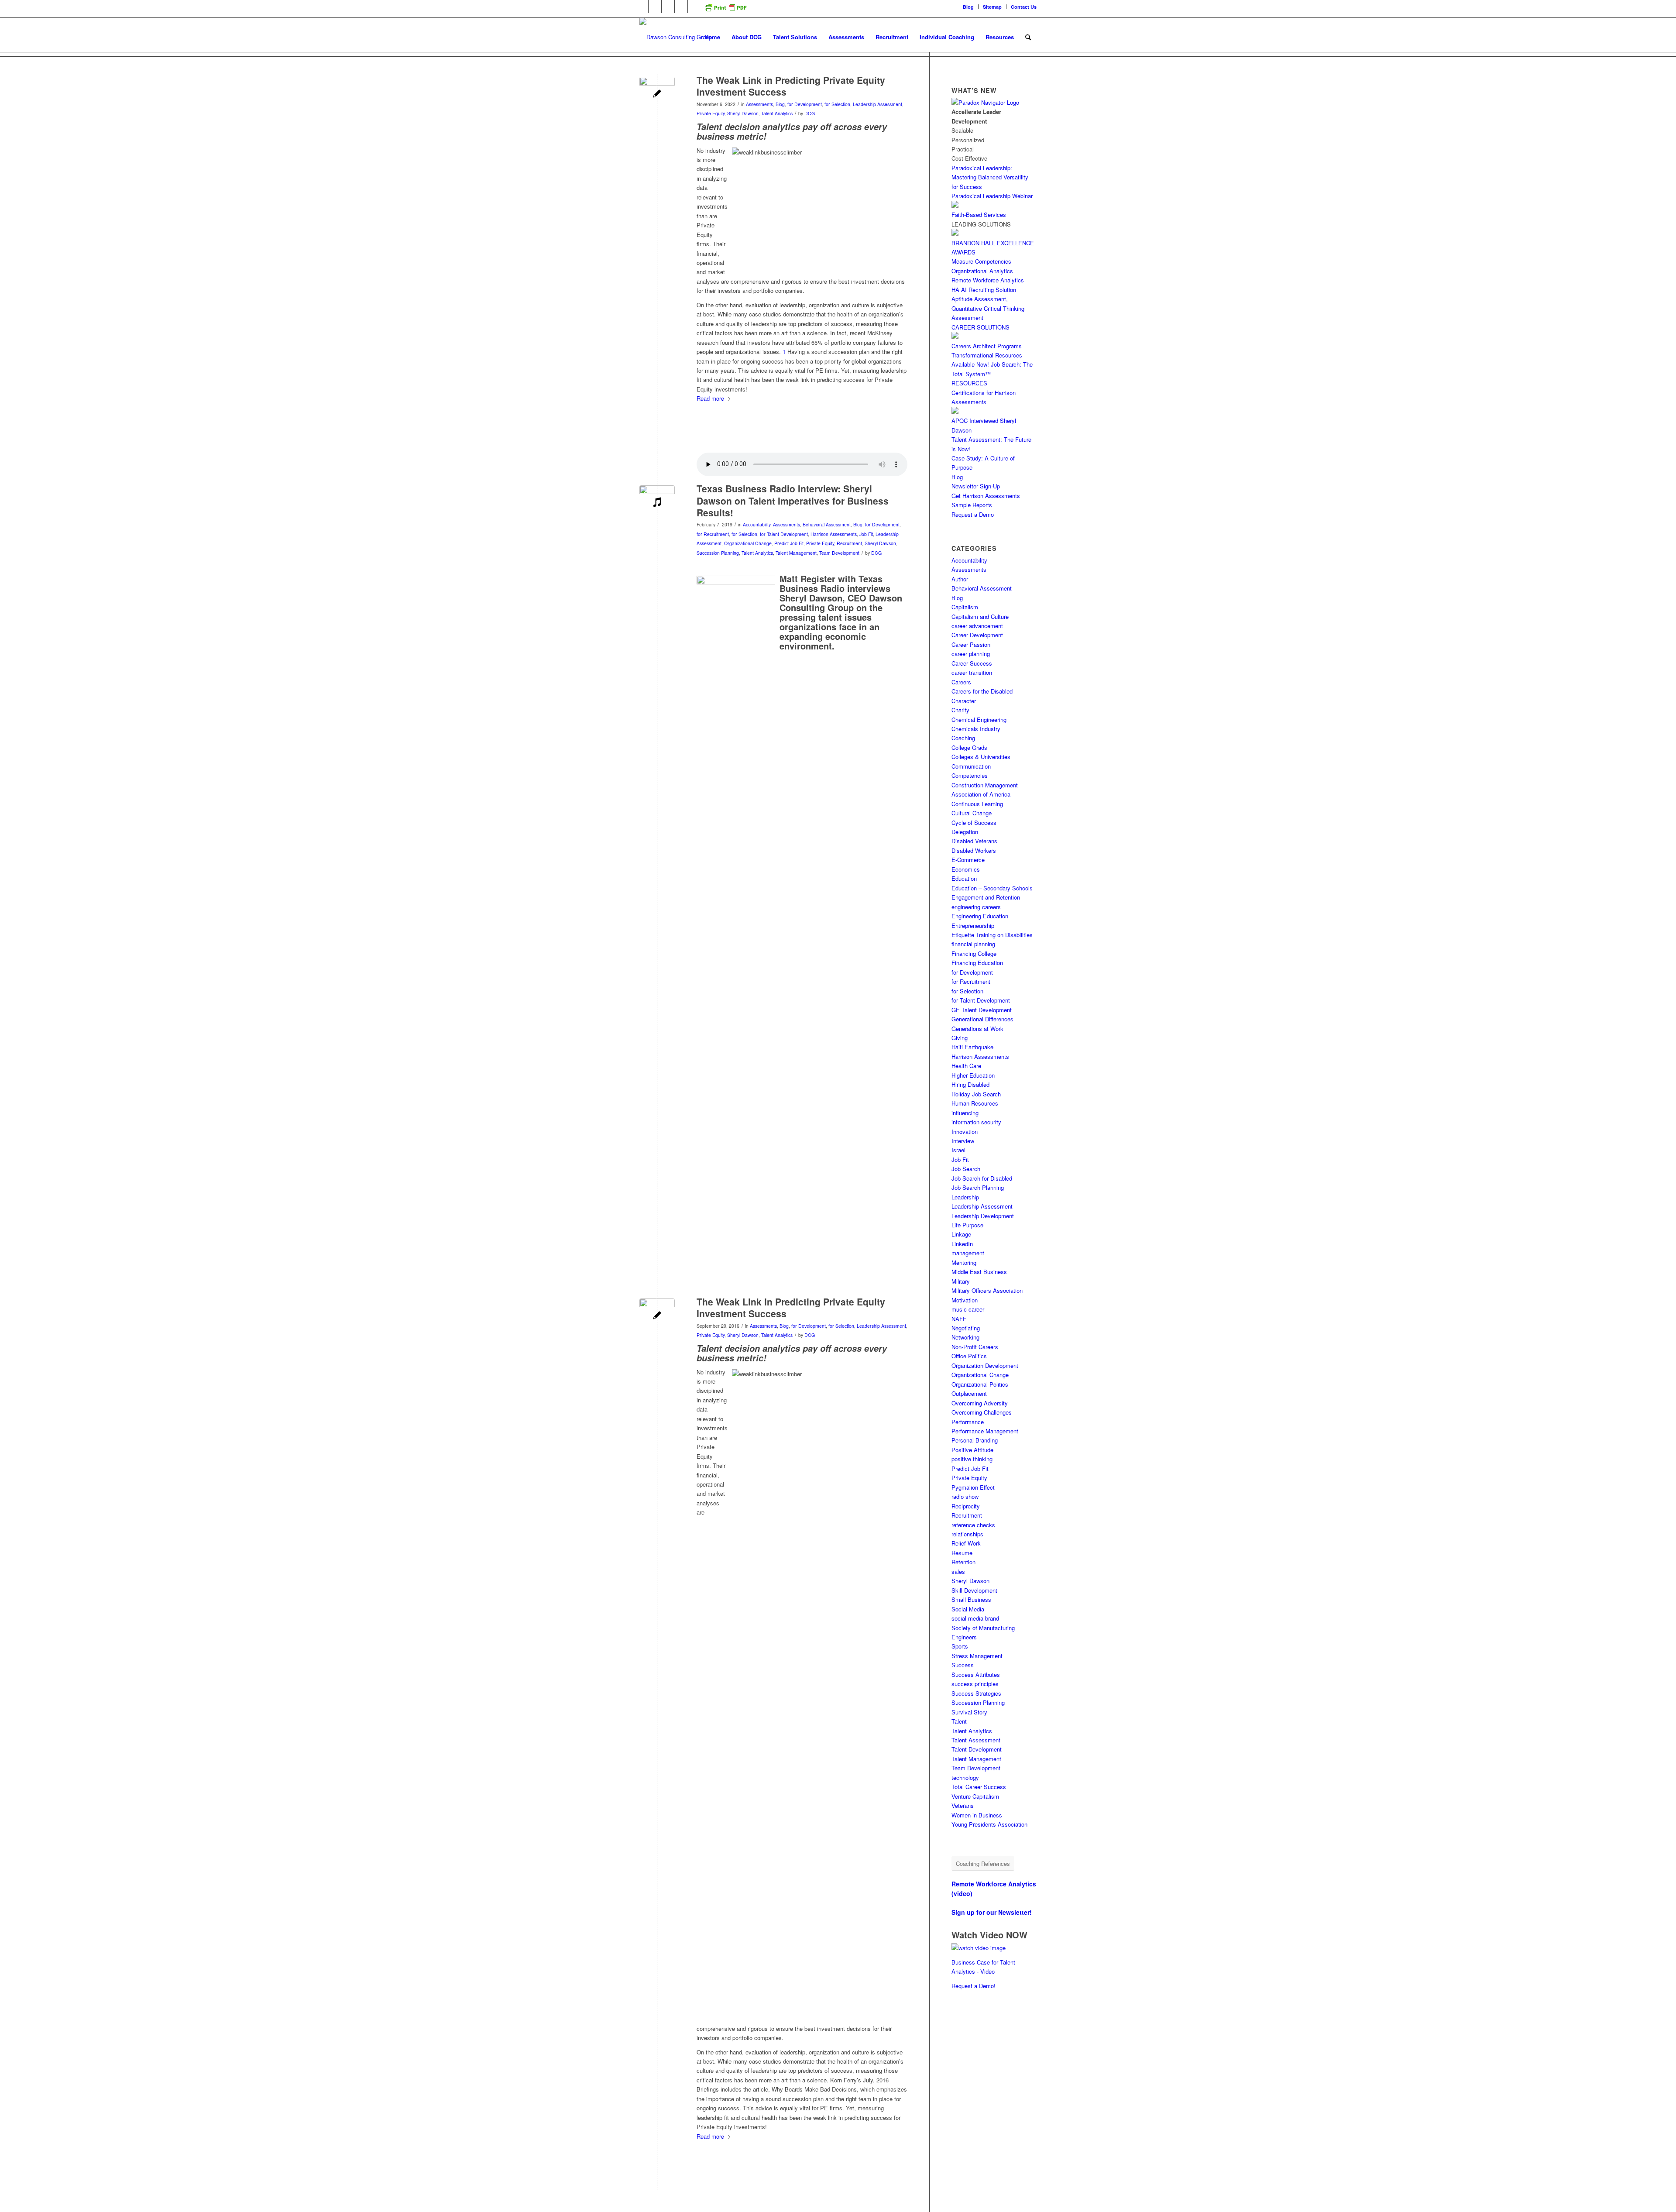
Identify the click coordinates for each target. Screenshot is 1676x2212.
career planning (971, 654)
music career (968, 1309)
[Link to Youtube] (681, 7)
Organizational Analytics (982, 271)
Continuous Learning (977, 804)
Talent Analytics (777, 113)
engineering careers (976, 907)
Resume (962, 1553)
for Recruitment (713, 534)
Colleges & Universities (981, 757)
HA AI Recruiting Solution (984, 290)
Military (961, 1281)
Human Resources (975, 1103)
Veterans (963, 1805)
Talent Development (977, 1749)
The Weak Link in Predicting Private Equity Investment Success (791, 86)
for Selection (837, 104)
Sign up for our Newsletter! (992, 1912)
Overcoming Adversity (980, 1403)
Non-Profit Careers (975, 1347)
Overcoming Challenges (982, 1412)
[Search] (1028, 37)
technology (965, 1777)
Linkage (961, 1234)
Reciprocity (966, 1506)
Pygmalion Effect (973, 1487)
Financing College (974, 953)
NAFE (959, 1319)
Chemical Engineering (979, 720)
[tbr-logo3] (657, 503)
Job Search (966, 1169)
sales (958, 1571)
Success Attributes (976, 1674)
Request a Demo (973, 514)
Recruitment (849, 543)
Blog (968, 7)
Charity (960, 710)
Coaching (963, 738)
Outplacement (969, 1393)
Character (964, 701)
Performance (968, 1422)
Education (964, 878)
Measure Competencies (981, 261)
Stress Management (977, 1656)
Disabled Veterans (974, 841)
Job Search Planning (978, 1187)
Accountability (757, 524)
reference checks (973, 1525)
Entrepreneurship (973, 926)
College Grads (969, 747)
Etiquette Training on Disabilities (992, 935)
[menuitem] (969, 7)
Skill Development (974, 1590)
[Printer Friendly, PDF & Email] (725, 11)
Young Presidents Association (989, 1824)
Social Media (968, 1609)
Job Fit (866, 534)
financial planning (973, 944)
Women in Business (977, 1815)
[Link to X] (668, 7)
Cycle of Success (974, 823)
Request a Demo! (974, 1986)
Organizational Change (748, 543)
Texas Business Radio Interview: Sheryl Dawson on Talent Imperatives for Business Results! (793, 500)
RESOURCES (969, 383)
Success (963, 1665)
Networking (965, 1337)
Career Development (977, 635)
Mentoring (964, 1262)
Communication (971, 766)
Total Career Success (979, 1787)
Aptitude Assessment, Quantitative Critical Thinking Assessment (988, 308)
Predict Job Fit (789, 543)
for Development (805, 104)
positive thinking (972, 1459)
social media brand (975, 1618)
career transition (972, 672)
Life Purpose (967, 1225)
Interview (963, 1141)
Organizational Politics (980, 1384)
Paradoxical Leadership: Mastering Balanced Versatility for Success (990, 177)
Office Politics (969, 1356)
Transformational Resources (987, 355)
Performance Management (985, 1431)
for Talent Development (784, 534)
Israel (958, 1150)
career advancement (977, 626)
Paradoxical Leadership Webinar (992, 196)
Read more (710, 398)
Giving (960, 1038)
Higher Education (973, 1075)
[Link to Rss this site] (694, 7)
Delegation (965, 832)
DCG (810, 113)
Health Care (966, 1066)
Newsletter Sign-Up (976, 486)
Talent (959, 1721)
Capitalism (965, 607)
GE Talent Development (982, 1010)
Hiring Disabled (970, 1084)
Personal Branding (975, 1440)
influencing (965, 1113)
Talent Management (796, 553)
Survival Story (969, 1712)
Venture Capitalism (975, 1796)
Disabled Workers (974, 850)
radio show (965, 1496)
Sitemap (992, 7)
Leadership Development (983, 1216)
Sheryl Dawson (743, 113)
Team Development (839, 553)
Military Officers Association (987, 1290)
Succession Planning (718, 553)
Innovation (965, 1132)
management (968, 1253)
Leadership (965, 1197)
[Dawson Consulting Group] (676, 37)
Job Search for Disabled (982, 1178)
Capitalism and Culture (980, 617)
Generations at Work (977, 1029)
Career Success (972, 663)
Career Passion (971, 644)
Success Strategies (976, 1693)
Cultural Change (972, 813)
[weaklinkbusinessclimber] (657, 94)
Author (960, 579)
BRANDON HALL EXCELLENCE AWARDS (993, 247)
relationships (967, 1534)
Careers (961, 682)
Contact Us (1024, 7)
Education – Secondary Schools (992, 888)
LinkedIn (962, 1244)
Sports (960, 1646)
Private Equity (711, 113)
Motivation (965, 1300)
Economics (966, 869)
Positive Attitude (972, 1450)
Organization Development (985, 1365)
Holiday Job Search (976, 1094)
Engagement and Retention (986, 897)
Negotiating (966, 1328)
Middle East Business (979, 1272)
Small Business (971, 1599)
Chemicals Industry (976, 729)
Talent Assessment (976, 1740)
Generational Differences (982, 1019)
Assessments (759, 104)
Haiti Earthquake (972, 1047)
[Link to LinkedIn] (642, 7)
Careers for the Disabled (982, 691)
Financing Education (977, 963)
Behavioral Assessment (827, 524)
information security (976, 1122)
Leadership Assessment (877, 104)
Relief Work (966, 1543)
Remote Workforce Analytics (988, 280)
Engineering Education (980, 916)
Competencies (970, 775)
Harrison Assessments (834, 534)
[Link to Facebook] (655, 7)
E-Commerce (968, 860)
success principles (975, 1684)
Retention (963, 1562)
